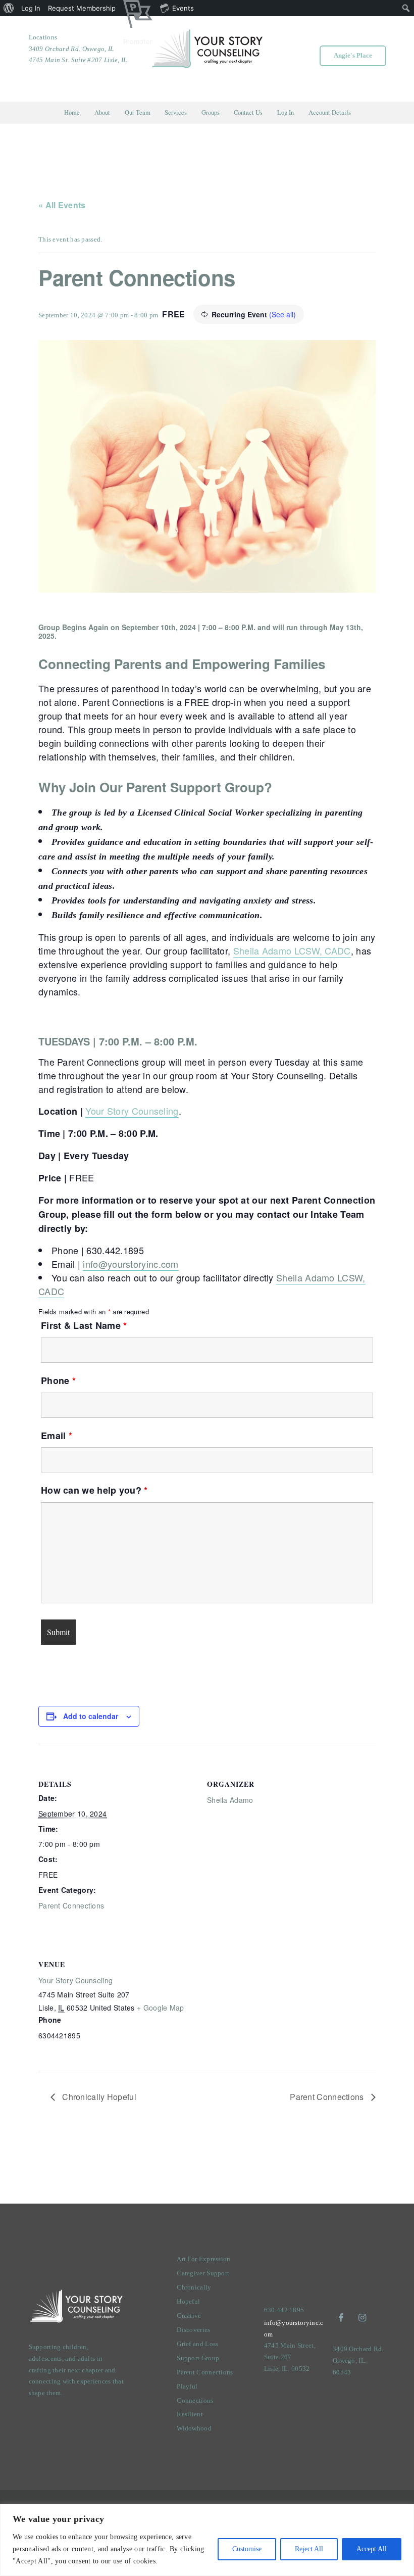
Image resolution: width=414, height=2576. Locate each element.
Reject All (309, 2549)
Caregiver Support (203, 2273)
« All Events (62, 205)
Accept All (372, 2549)
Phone (58, 1380)
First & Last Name (84, 1325)
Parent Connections (71, 1905)
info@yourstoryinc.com (131, 1264)
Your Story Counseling (132, 1111)
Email (57, 1436)
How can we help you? (94, 1490)
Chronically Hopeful (98, 2097)
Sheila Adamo (230, 1800)
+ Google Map (161, 2008)
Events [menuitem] (183, 8)
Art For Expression (203, 2259)
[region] (207, 2540)
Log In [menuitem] (31, 8)
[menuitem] (9, 8)
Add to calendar (91, 1716)
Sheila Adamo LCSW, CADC (292, 950)
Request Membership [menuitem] (82, 8)
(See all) (282, 314)
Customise (247, 2549)
